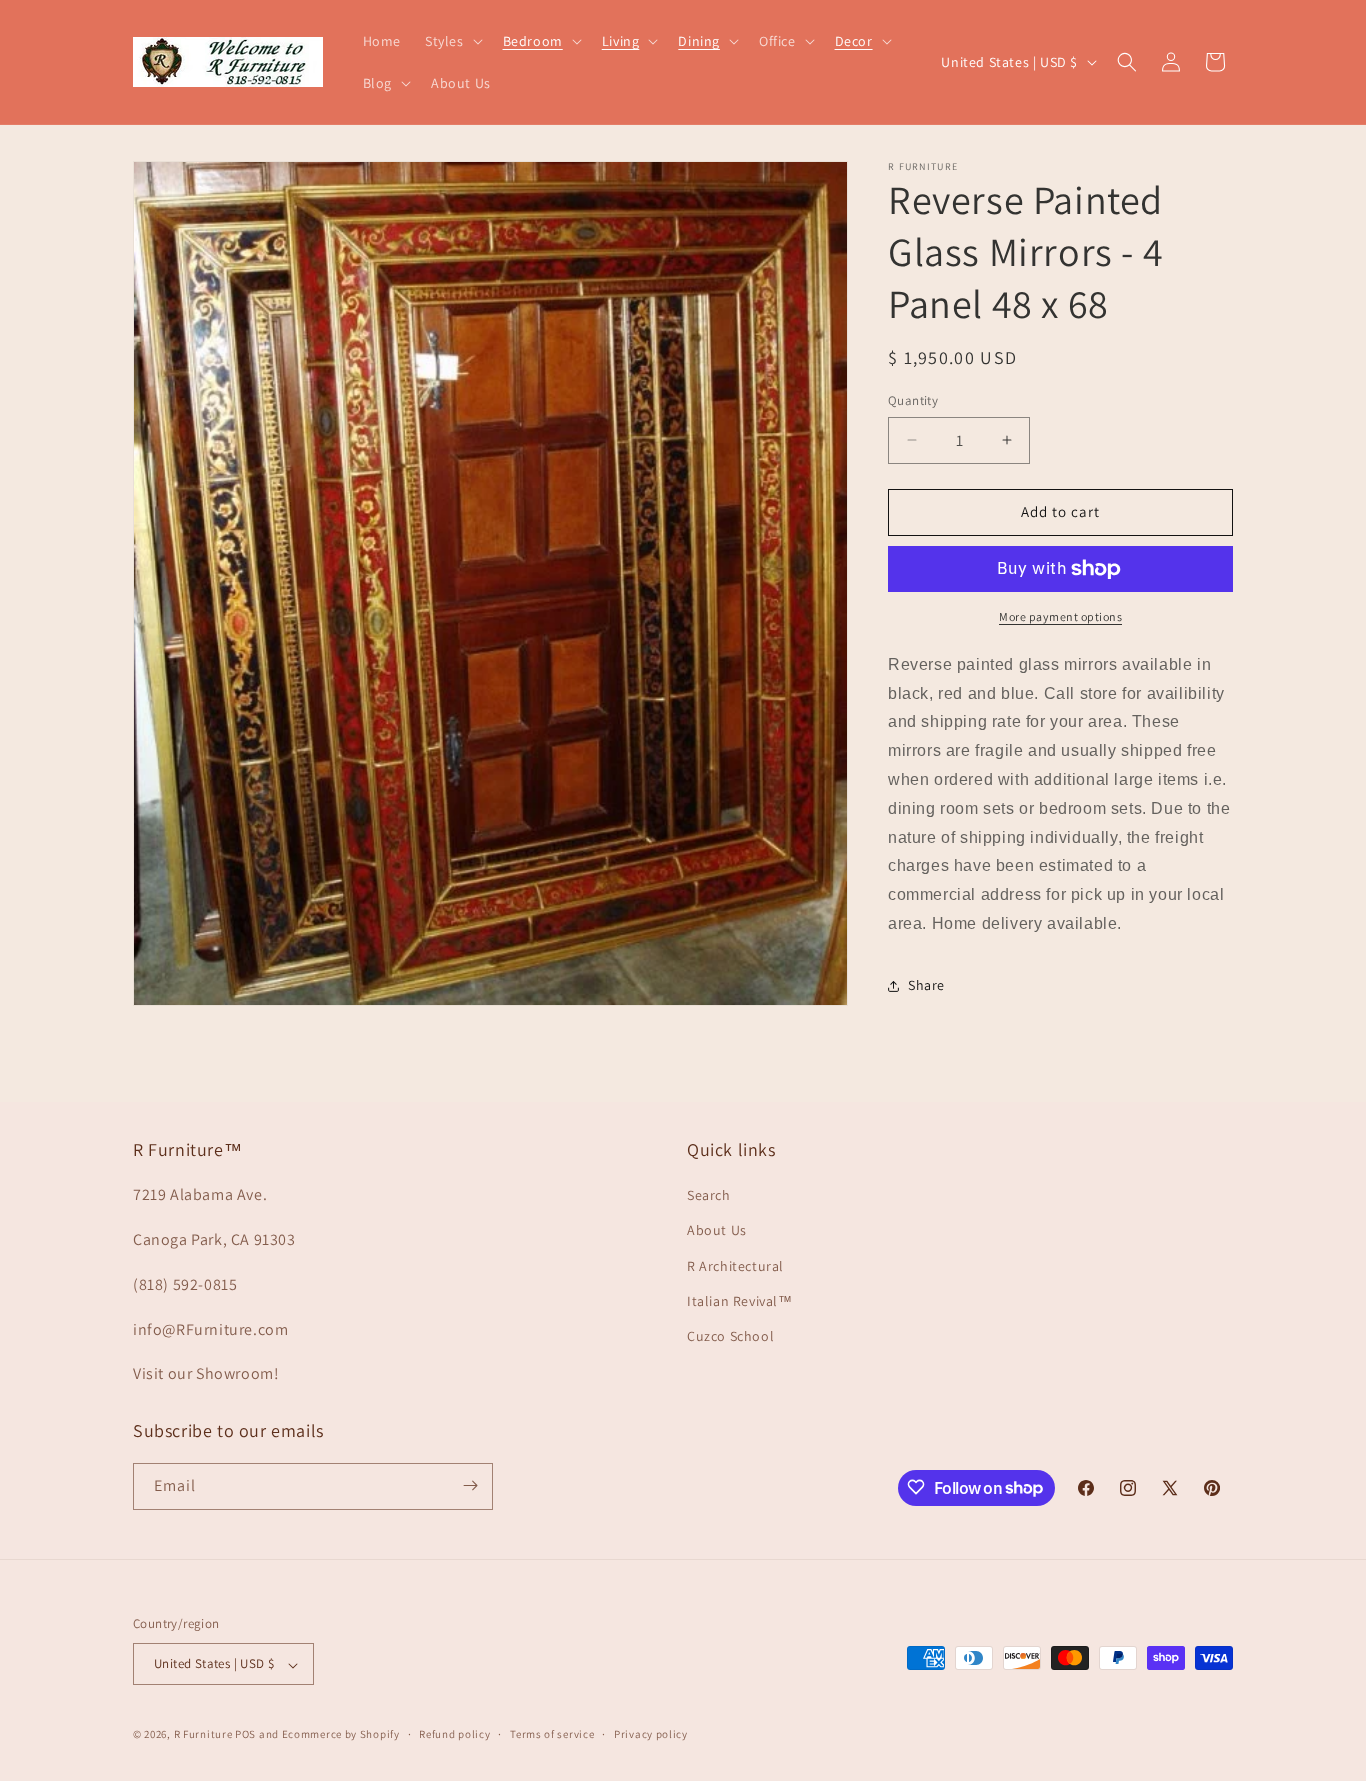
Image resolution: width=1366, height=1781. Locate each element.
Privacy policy (651, 1735)
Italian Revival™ (740, 1300)
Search (709, 1195)
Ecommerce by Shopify (341, 1735)
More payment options (1060, 616)
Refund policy (454, 1735)
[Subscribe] (470, 1485)
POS (245, 1735)
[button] (452, 41)
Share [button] (926, 985)
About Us (717, 1230)
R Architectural (735, 1265)
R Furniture (203, 1735)
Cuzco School (730, 1336)
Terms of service (552, 1735)
